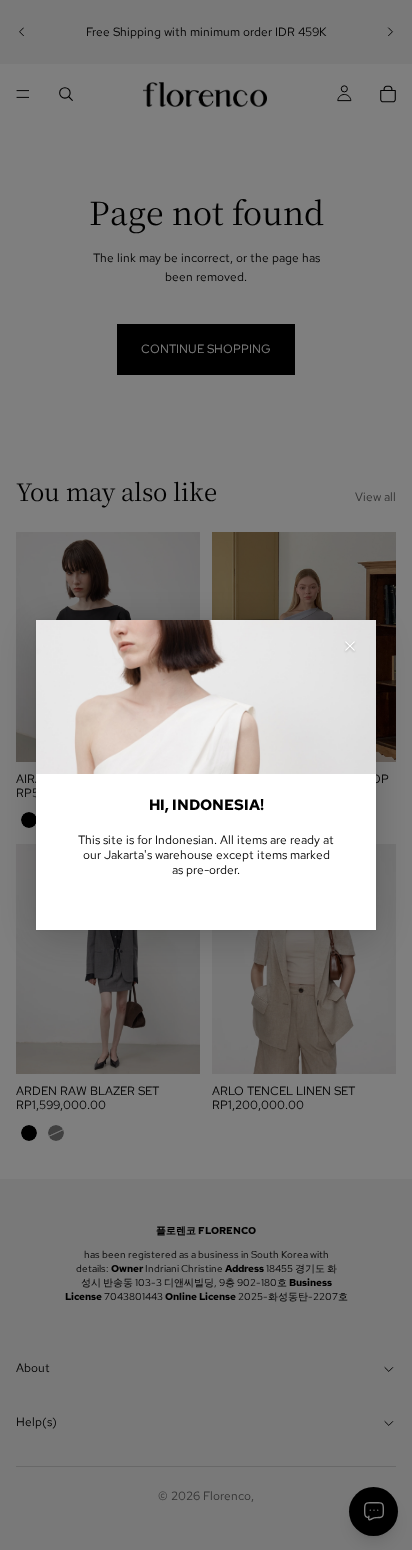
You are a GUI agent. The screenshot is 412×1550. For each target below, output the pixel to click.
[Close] (350, 646)
